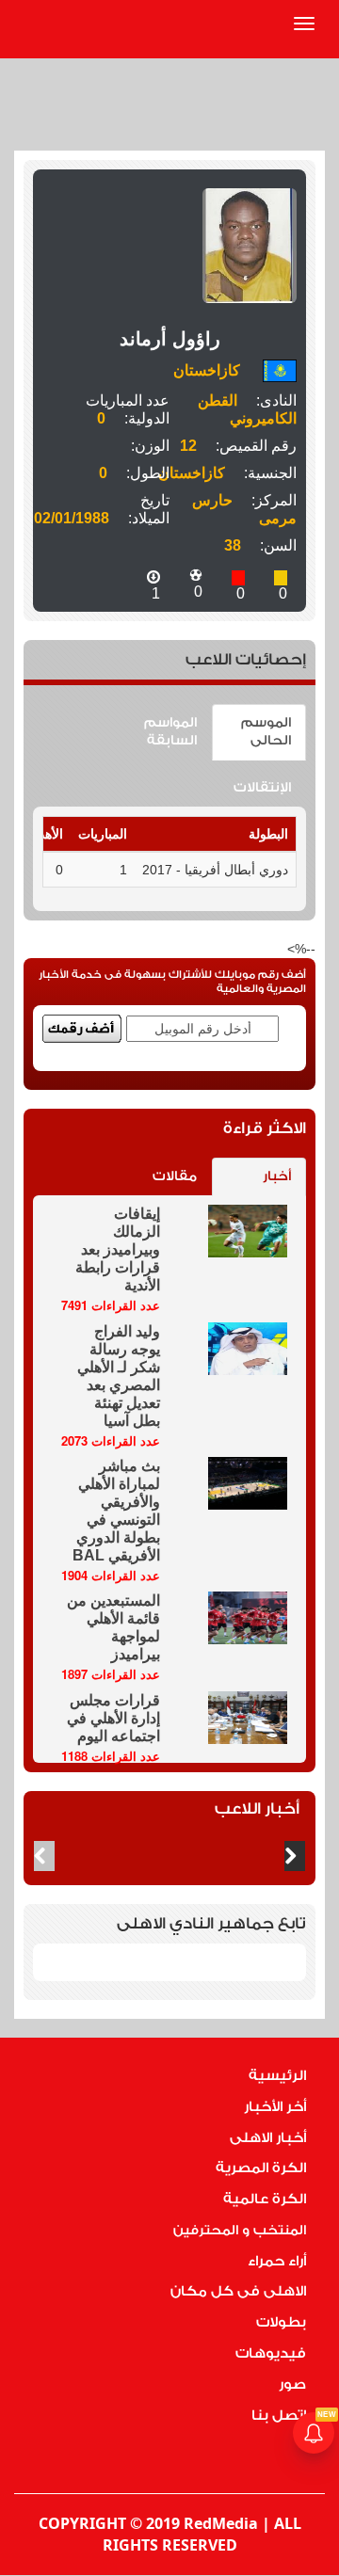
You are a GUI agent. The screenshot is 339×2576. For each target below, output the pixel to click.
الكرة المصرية (261, 2168)
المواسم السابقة (170, 732)
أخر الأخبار (275, 2107)
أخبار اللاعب (257, 1808)
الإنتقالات (262, 788)
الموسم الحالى (266, 732)
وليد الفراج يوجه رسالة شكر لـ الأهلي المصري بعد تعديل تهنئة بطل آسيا (119, 1376)
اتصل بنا (279, 2416)
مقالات (175, 1176)
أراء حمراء (277, 2261)
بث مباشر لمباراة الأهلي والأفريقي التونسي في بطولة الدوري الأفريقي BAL (116, 1511)
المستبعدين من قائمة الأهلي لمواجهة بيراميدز (113, 1627)
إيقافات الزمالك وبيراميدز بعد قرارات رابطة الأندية (118, 1249)
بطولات (281, 2322)
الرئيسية (277, 2076)
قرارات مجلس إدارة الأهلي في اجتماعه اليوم (113, 1718)
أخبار (277, 1176)
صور (292, 2384)
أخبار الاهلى (268, 2138)
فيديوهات (271, 2353)
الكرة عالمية (265, 2199)
